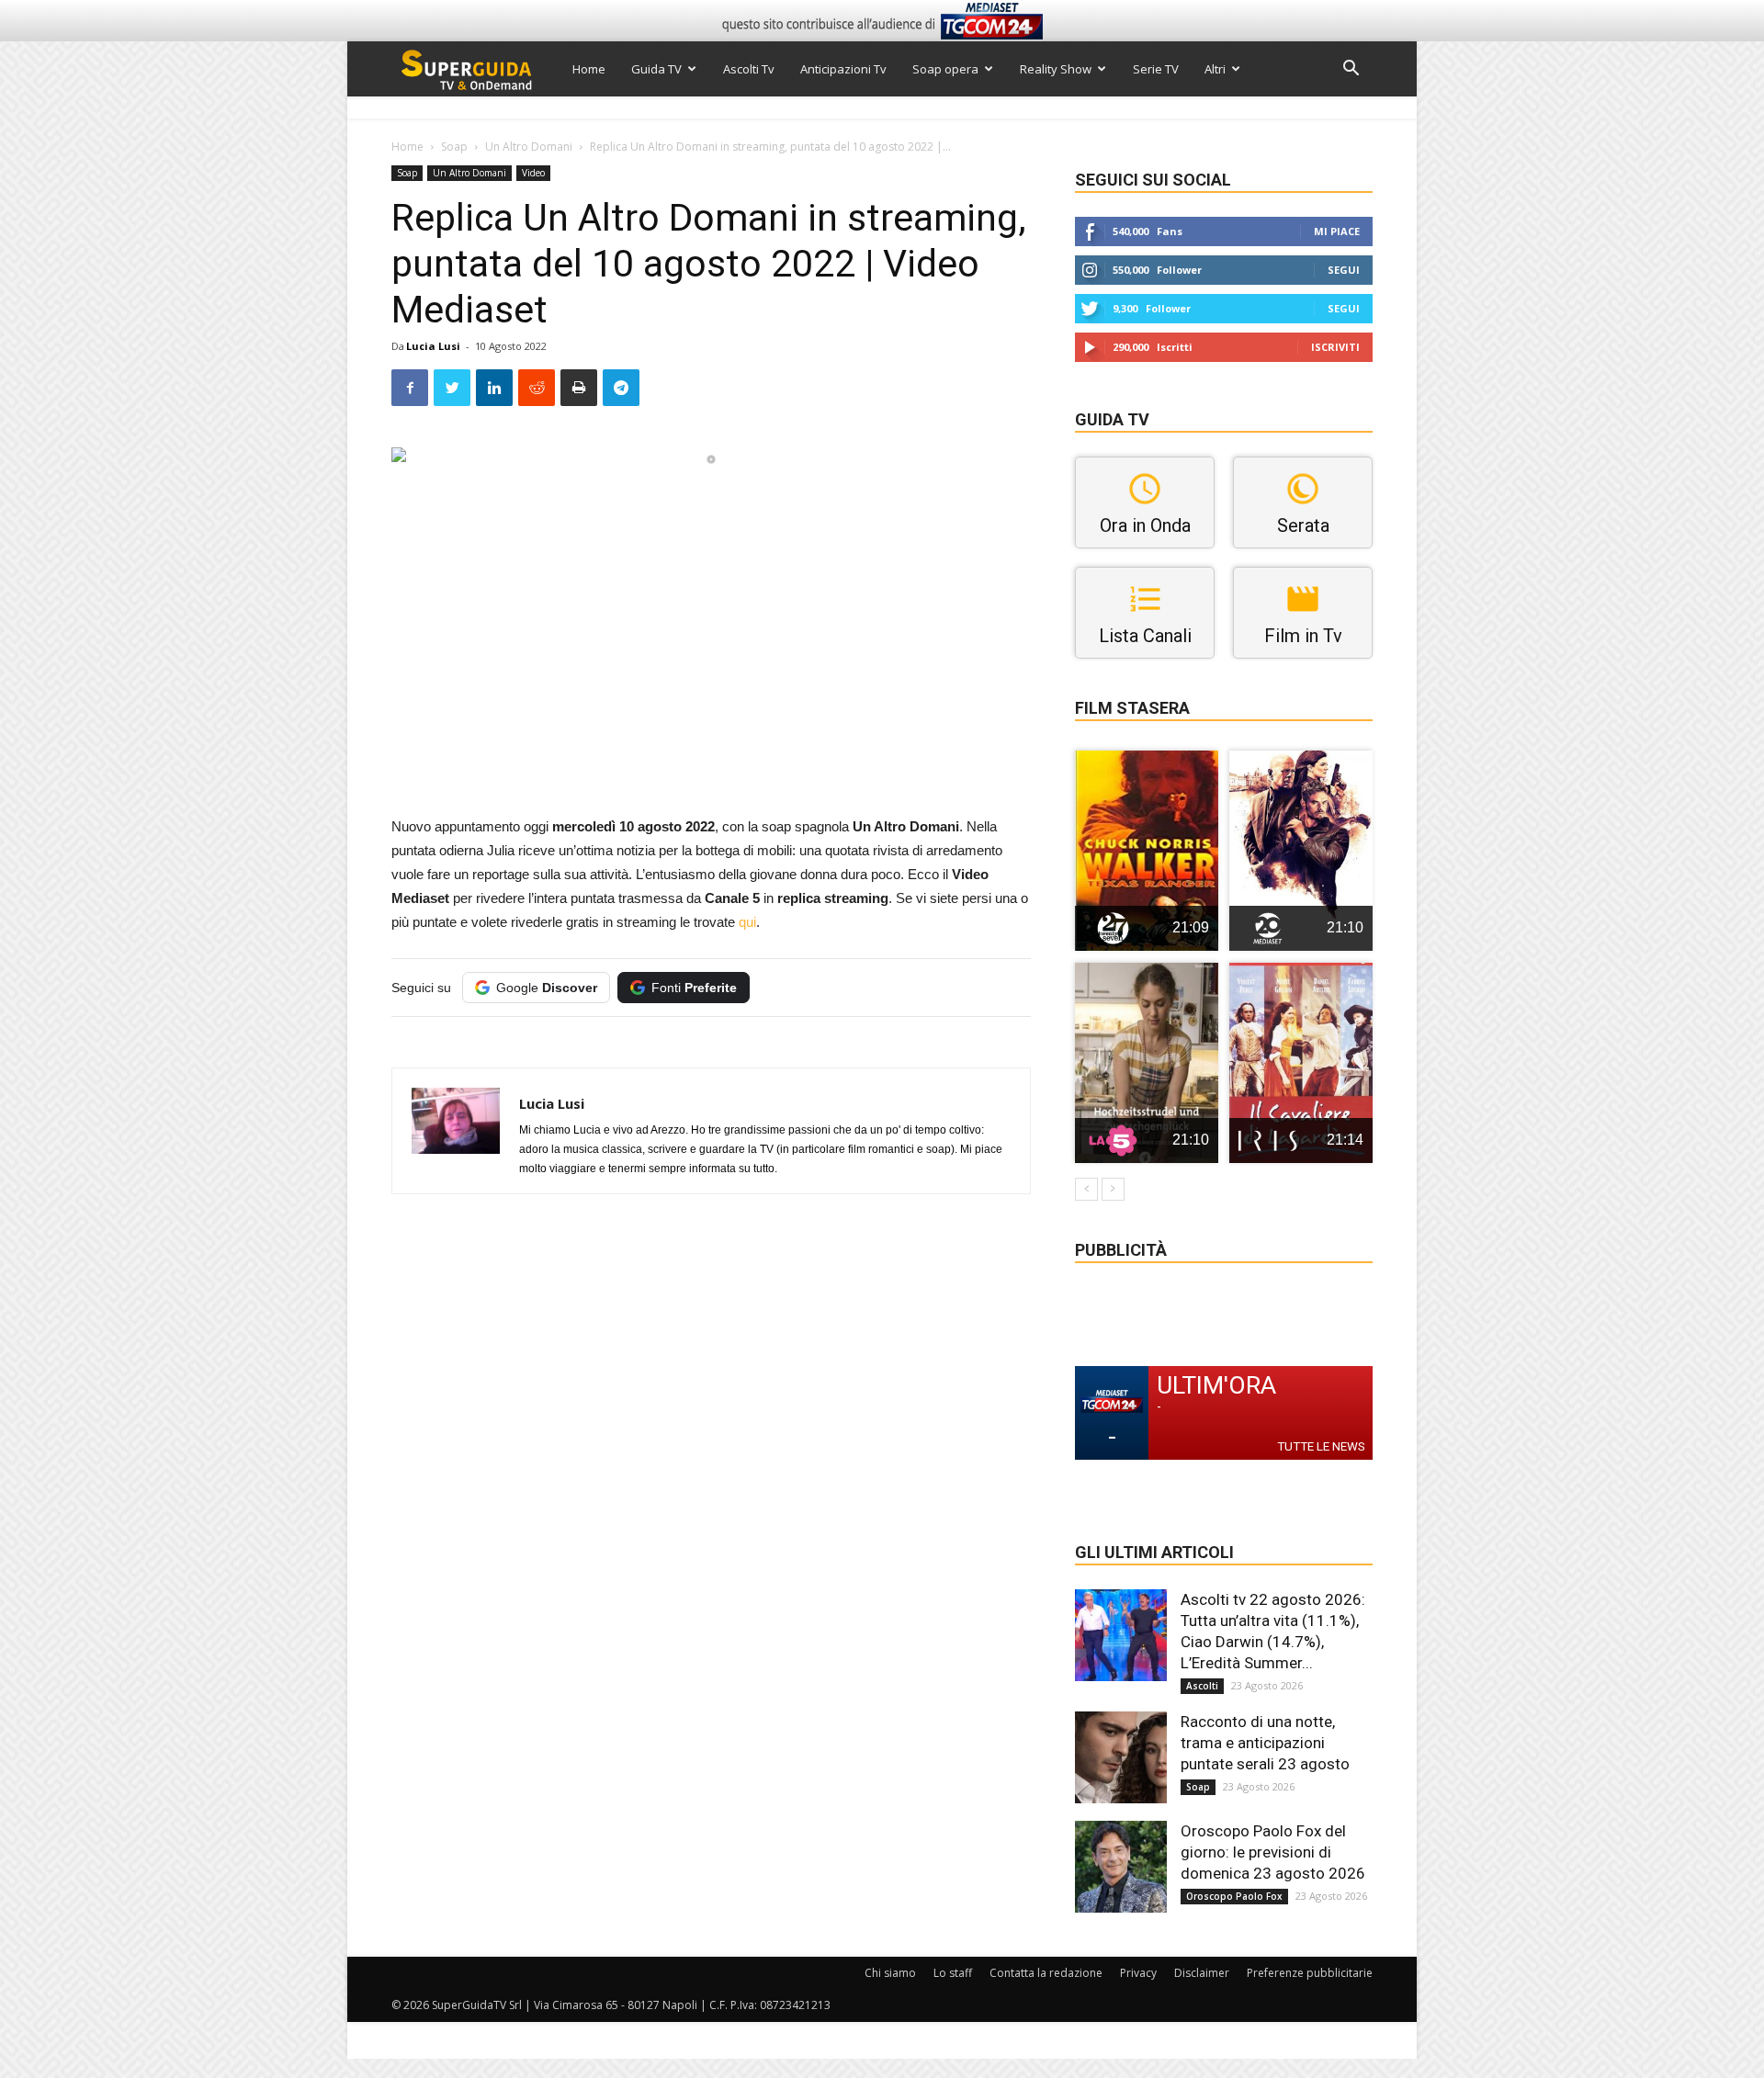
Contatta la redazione (1046, 1973)
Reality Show (1056, 69)
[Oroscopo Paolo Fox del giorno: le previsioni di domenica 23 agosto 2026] (1121, 1867)
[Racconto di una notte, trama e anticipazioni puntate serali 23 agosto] (1121, 1757)
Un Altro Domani (529, 147)
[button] (1351, 70)
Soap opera (945, 69)
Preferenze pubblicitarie (1310, 1973)
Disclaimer (1202, 1973)
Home (589, 69)
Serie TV (1156, 69)
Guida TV (656, 69)
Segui (1344, 270)
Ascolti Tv (749, 69)
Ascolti (1202, 1686)
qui (747, 922)
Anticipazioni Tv (843, 69)
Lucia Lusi (433, 346)
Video (533, 173)
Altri (1215, 69)
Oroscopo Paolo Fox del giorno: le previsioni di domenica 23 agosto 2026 (1273, 1852)
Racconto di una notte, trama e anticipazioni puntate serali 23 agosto (1265, 1743)
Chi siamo (890, 1973)
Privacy (1138, 1973)
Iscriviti (1335, 347)
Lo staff (953, 1973)
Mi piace (1337, 231)
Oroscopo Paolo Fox (1234, 1896)
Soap (454, 147)
